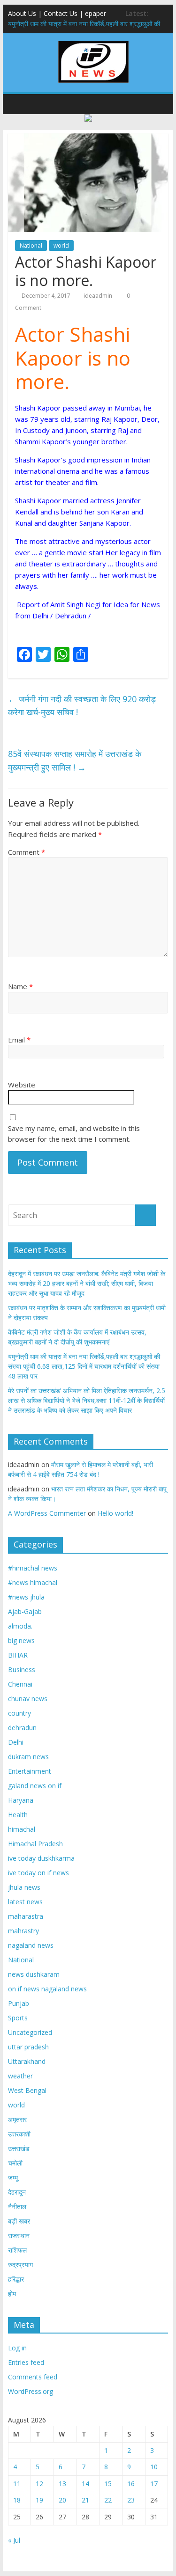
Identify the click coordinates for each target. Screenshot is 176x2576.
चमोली (15, 2163)
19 (39, 2500)
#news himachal (33, 1582)
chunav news (28, 1699)
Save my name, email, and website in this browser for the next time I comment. (74, 1134)
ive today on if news (38, 1873)
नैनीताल (17, 2206)
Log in (17, 2348)
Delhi (16, 1742)
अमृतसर (17, 2119)
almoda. (20, 1626)
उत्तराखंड (19, 2148)
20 (62, 2500)
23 (131, 2500)
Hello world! (115, 1513)
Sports (18, 2018)
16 (131, 2484)
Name (20, 986)
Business (22, 1670)
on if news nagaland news (47, 1989)
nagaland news (31, 1945)
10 (154, 2467)
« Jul (14, 2540)
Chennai (20, 1684)
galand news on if (35, 1786)
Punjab (19, 2003)
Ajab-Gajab (25, 1611)
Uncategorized (30, 2032)
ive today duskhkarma (41, 1858)
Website (22, 1085)
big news (21, 1640)
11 (17, 2484)
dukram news (28, 1757)
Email (19, 1040)
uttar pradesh (28, 2047)
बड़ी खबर (19, 2221)
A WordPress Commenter (47, 1513)
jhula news (24, 1887)
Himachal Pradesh (35, 1844)
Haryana (21, 1800)
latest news (25, 1902)
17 (154, 2484)
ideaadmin (98, 296)
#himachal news (33, 1568)
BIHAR (18, 1655)
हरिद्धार (16, 2279)
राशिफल (17, 2250)
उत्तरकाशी (19, 2134)
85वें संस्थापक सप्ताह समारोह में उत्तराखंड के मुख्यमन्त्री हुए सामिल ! (75, 760)
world (61, 246)
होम (12, 2293)
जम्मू (13, 2177)
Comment (27, 852)
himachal (22, 1829)
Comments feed (33, 2377)
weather (20, 2076)
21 (85, 2500)
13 (62, 2484)
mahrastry (23, 1931)
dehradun (22, 1728)
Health (18, 1815)
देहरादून (17, 2192)
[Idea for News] (93, 42)
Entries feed (26, 2362)
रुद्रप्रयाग (20, 2264)
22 (108, 2500)
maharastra (26, 1916)
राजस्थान (19, 2235)
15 (108, 2484)
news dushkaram (34, 1974)
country (19, 1713)
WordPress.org (31, 2391)
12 (39, 2484)
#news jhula (26, 1597)
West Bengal (27, 2090)
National (31, 246)
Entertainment (30, 1771)
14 (85, 2484)
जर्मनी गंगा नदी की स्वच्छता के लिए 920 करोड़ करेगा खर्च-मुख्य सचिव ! (82, 706)
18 (17, 2500)
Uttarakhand (27, 2061)
